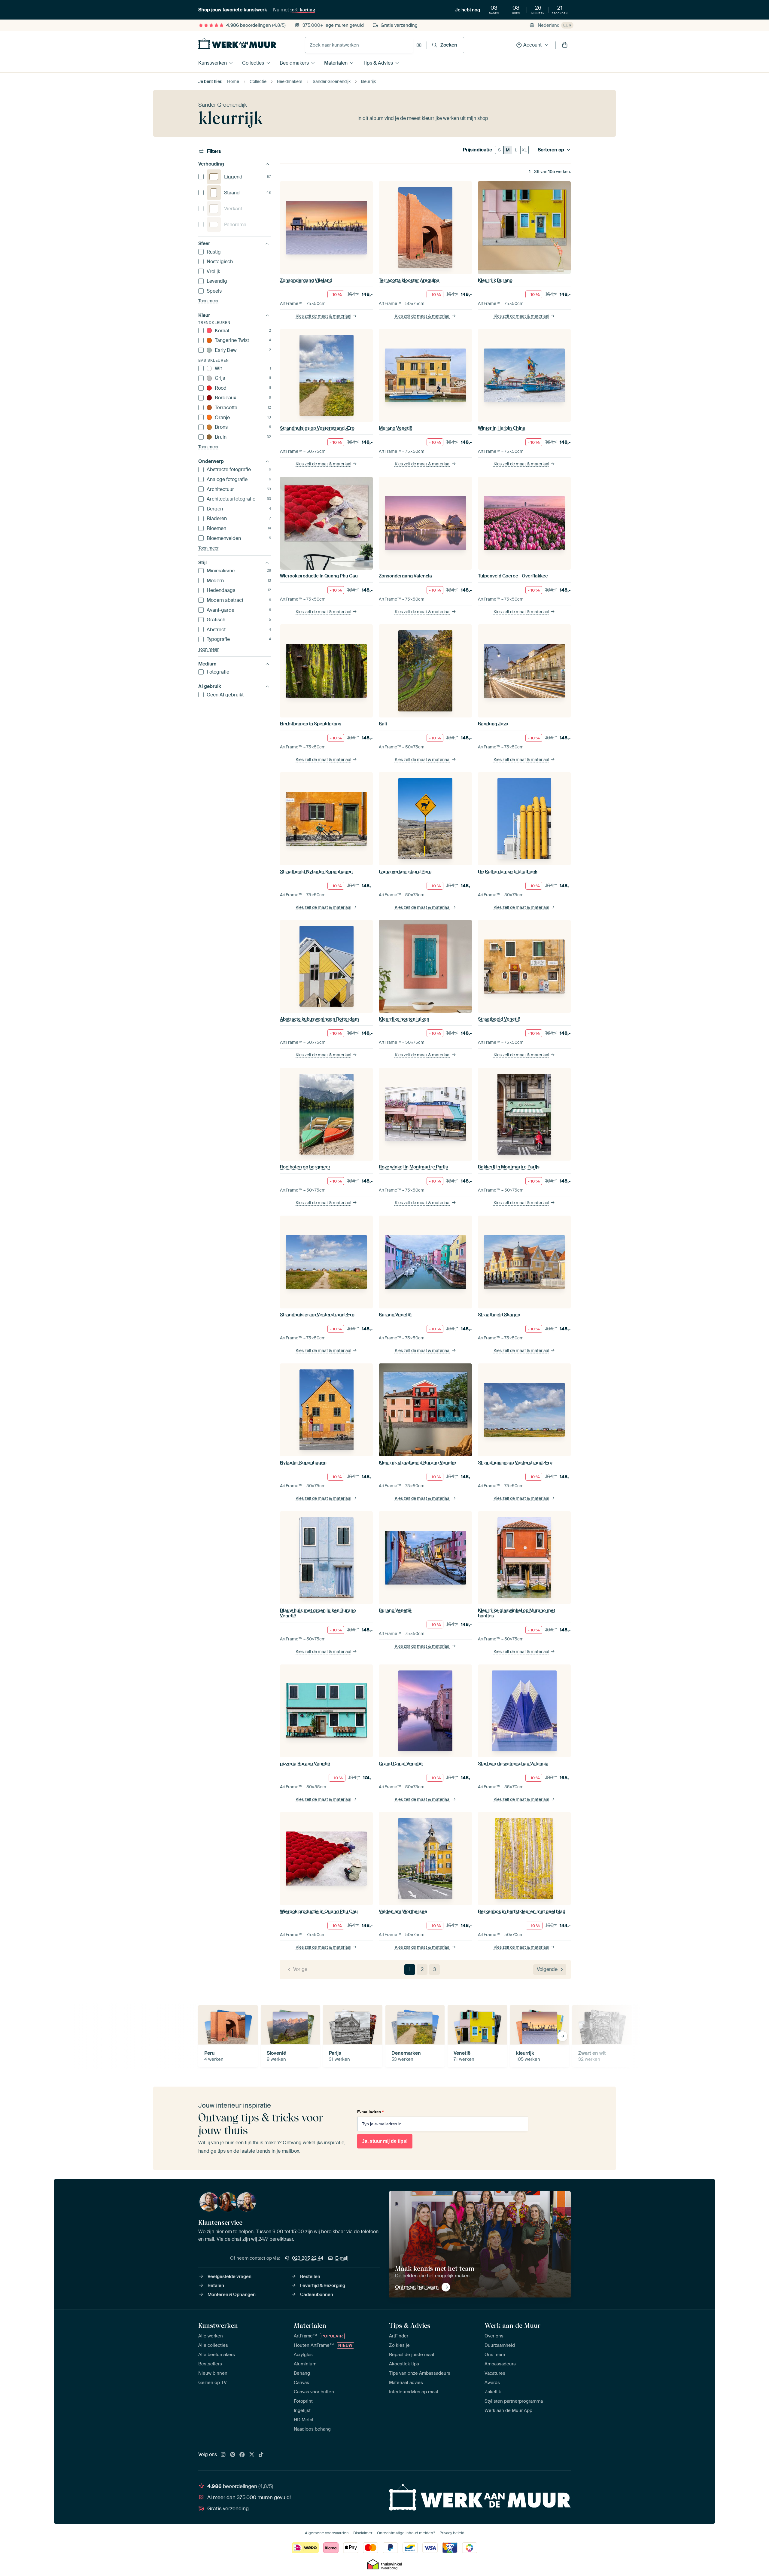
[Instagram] (223, 2455)
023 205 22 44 (308, 2258)
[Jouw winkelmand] (565, 45)
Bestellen (310, 2276)
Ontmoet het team (417, 2287)
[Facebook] (242, 2455)
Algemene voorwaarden (327, 2533)
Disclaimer (363, 2533)
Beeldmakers (294, 63)
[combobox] (359, 45)
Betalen (216, 2285)
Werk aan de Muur (513, 2325)
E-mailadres (370, 2112)
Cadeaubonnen (317, 2294)
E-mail (342, 2258)
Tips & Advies (378, 63)
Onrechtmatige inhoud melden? (406, 2533)
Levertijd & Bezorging (323, 2285)
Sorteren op (551, 150)
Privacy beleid (452, 2533)
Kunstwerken (213, 63)
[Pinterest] (233, 2455)
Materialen (336, 63)
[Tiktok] (261, 2455)
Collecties (253, 63)
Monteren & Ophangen (232, 2294)
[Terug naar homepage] (237, 44)
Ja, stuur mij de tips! (385, 2141)
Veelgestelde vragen (229, 2276)
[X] (252, 2455)
